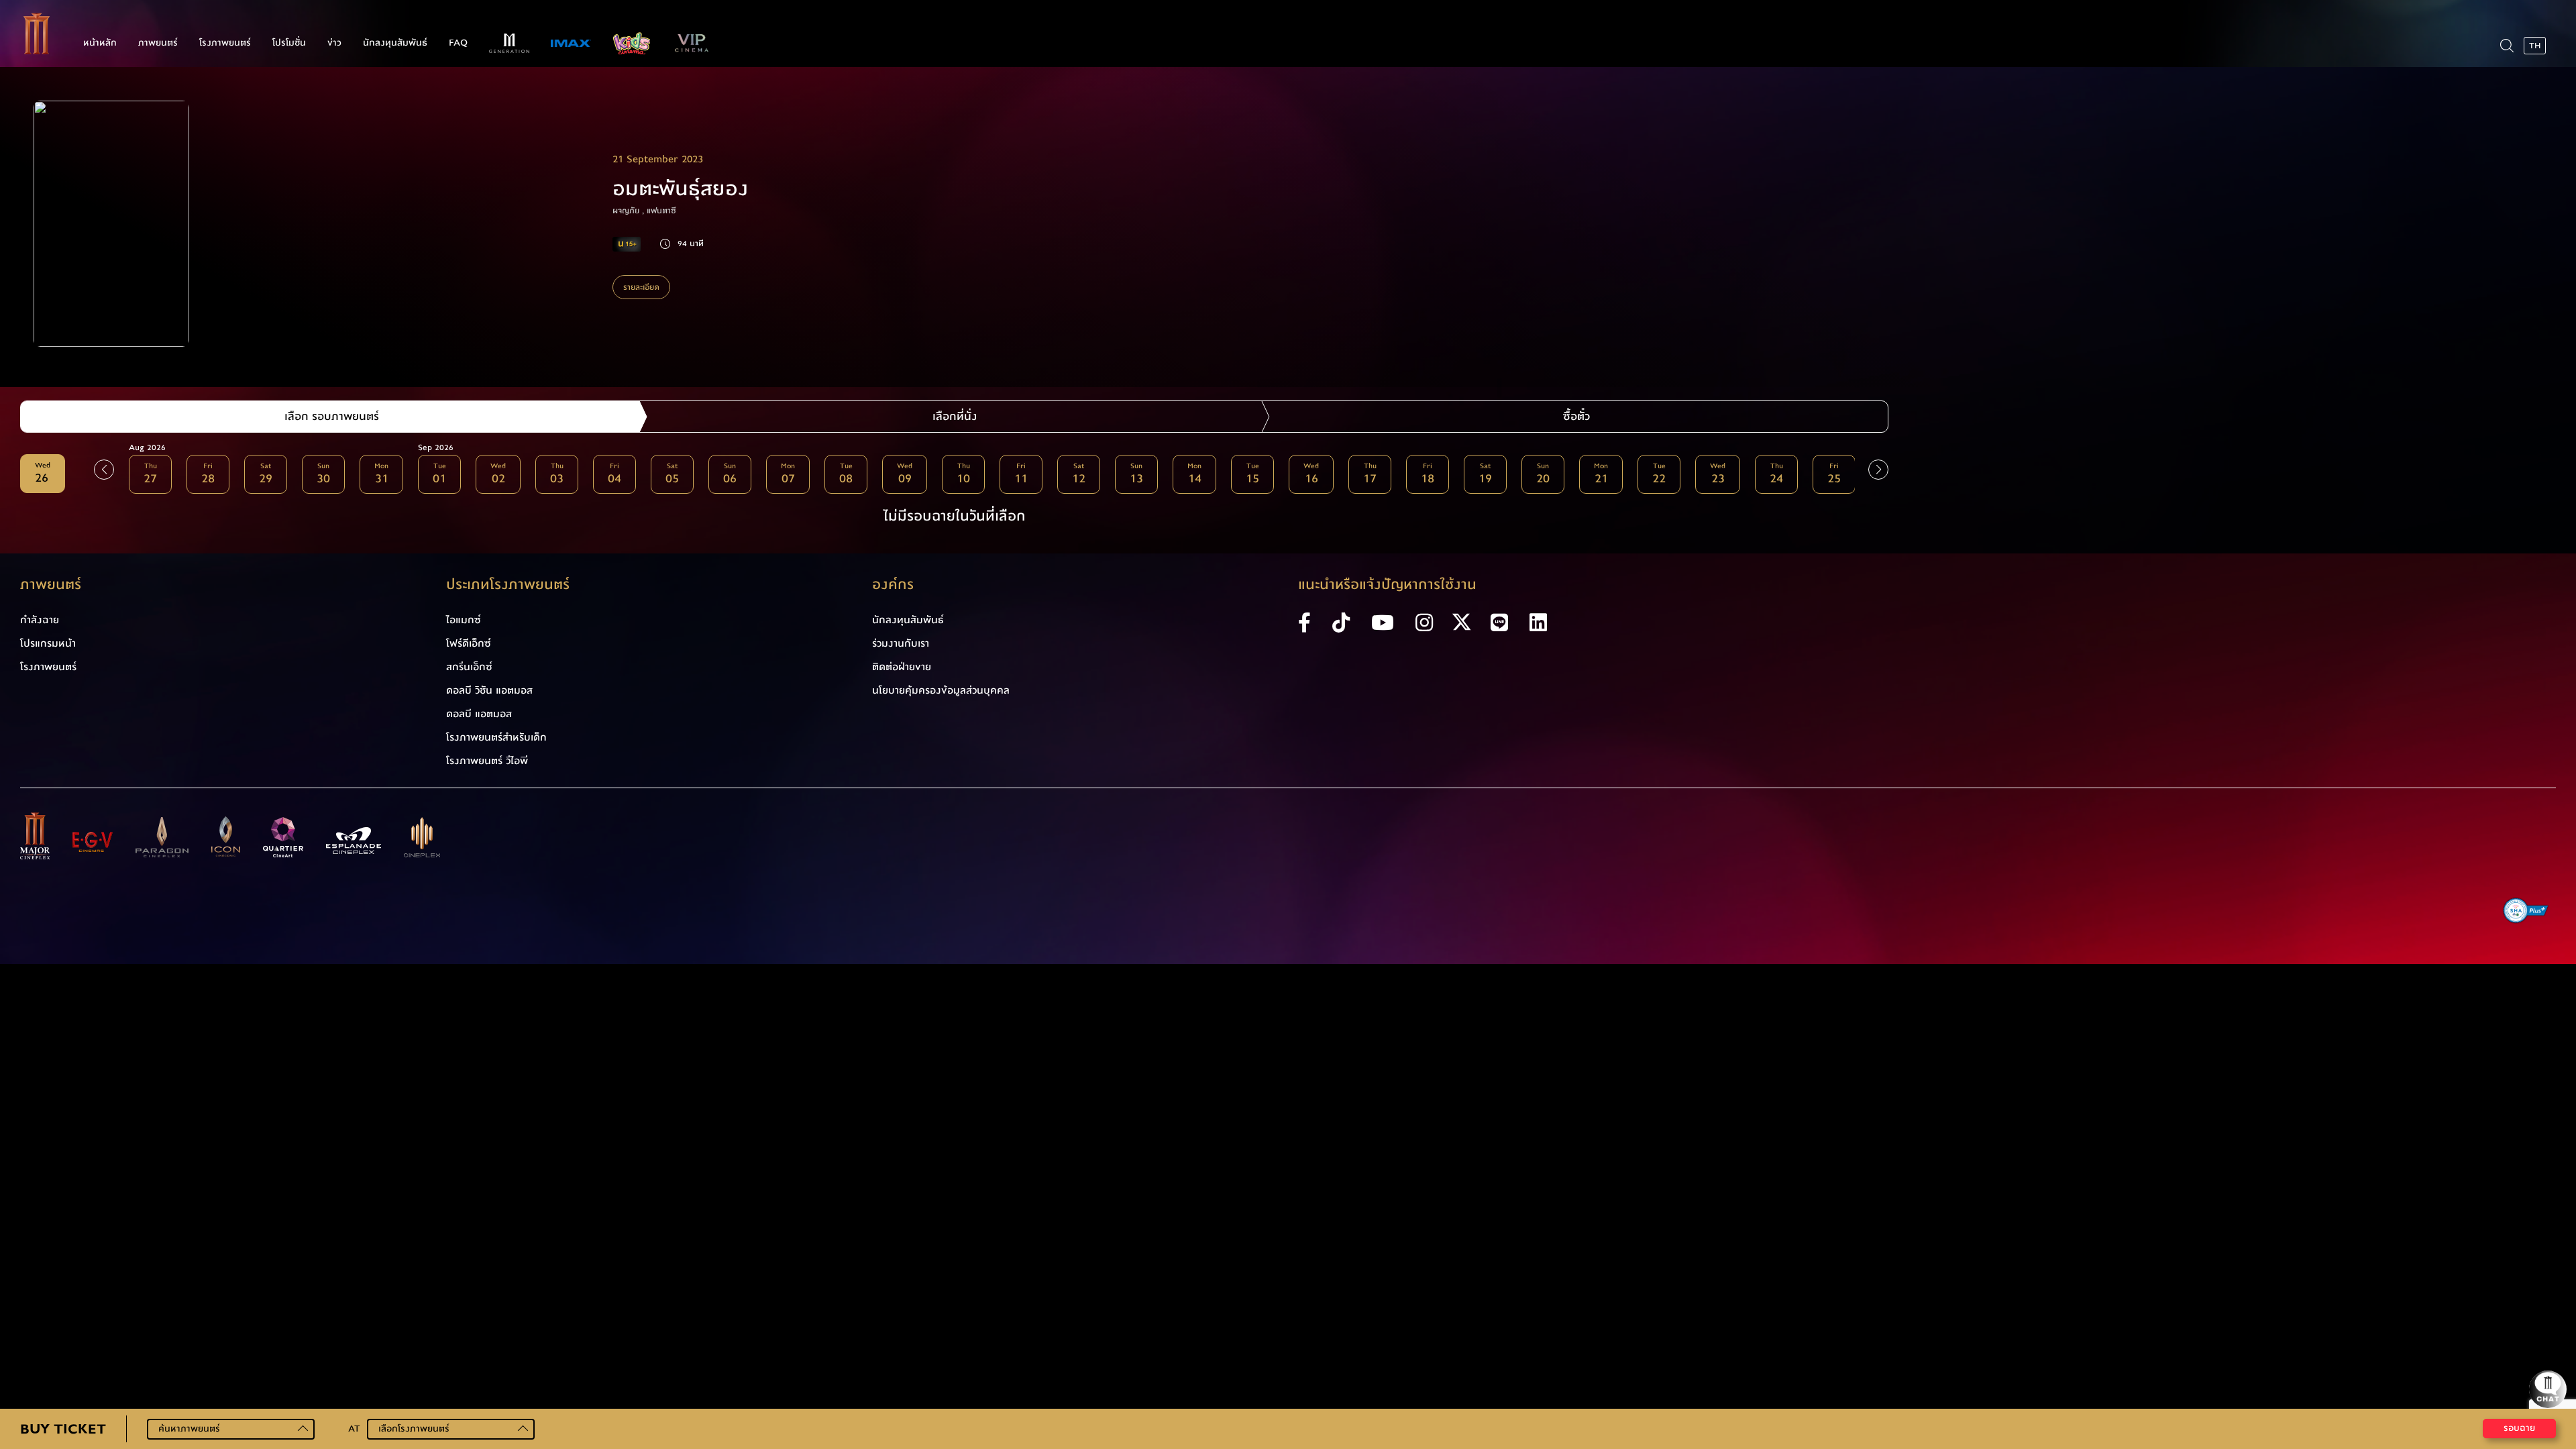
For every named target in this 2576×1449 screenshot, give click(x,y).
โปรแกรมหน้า (48, 643)
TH (2535, 46)
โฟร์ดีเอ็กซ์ (469, 643)
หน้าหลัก (100, 43)
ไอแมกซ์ (464, 620)
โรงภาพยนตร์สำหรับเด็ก (496, 737)
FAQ (458, 43)
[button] (1878, 470)
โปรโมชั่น (289, 43)
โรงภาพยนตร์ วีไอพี (487, 761)
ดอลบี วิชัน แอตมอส (489, 690)
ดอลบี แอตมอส (479, 714)
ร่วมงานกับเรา (901, 643)
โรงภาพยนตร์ (225, 43)
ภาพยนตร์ (158, 43)
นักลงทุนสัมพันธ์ (395, 43)
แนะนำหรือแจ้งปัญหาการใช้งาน (1387, 585)
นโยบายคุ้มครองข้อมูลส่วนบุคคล (941, 690)
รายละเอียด (641, 287)
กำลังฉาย (40, 620)
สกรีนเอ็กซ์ (469, 667)
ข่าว (334, 43)
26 (43, 474)
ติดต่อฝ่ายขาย (902, 667)
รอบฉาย (2519, 1428)
